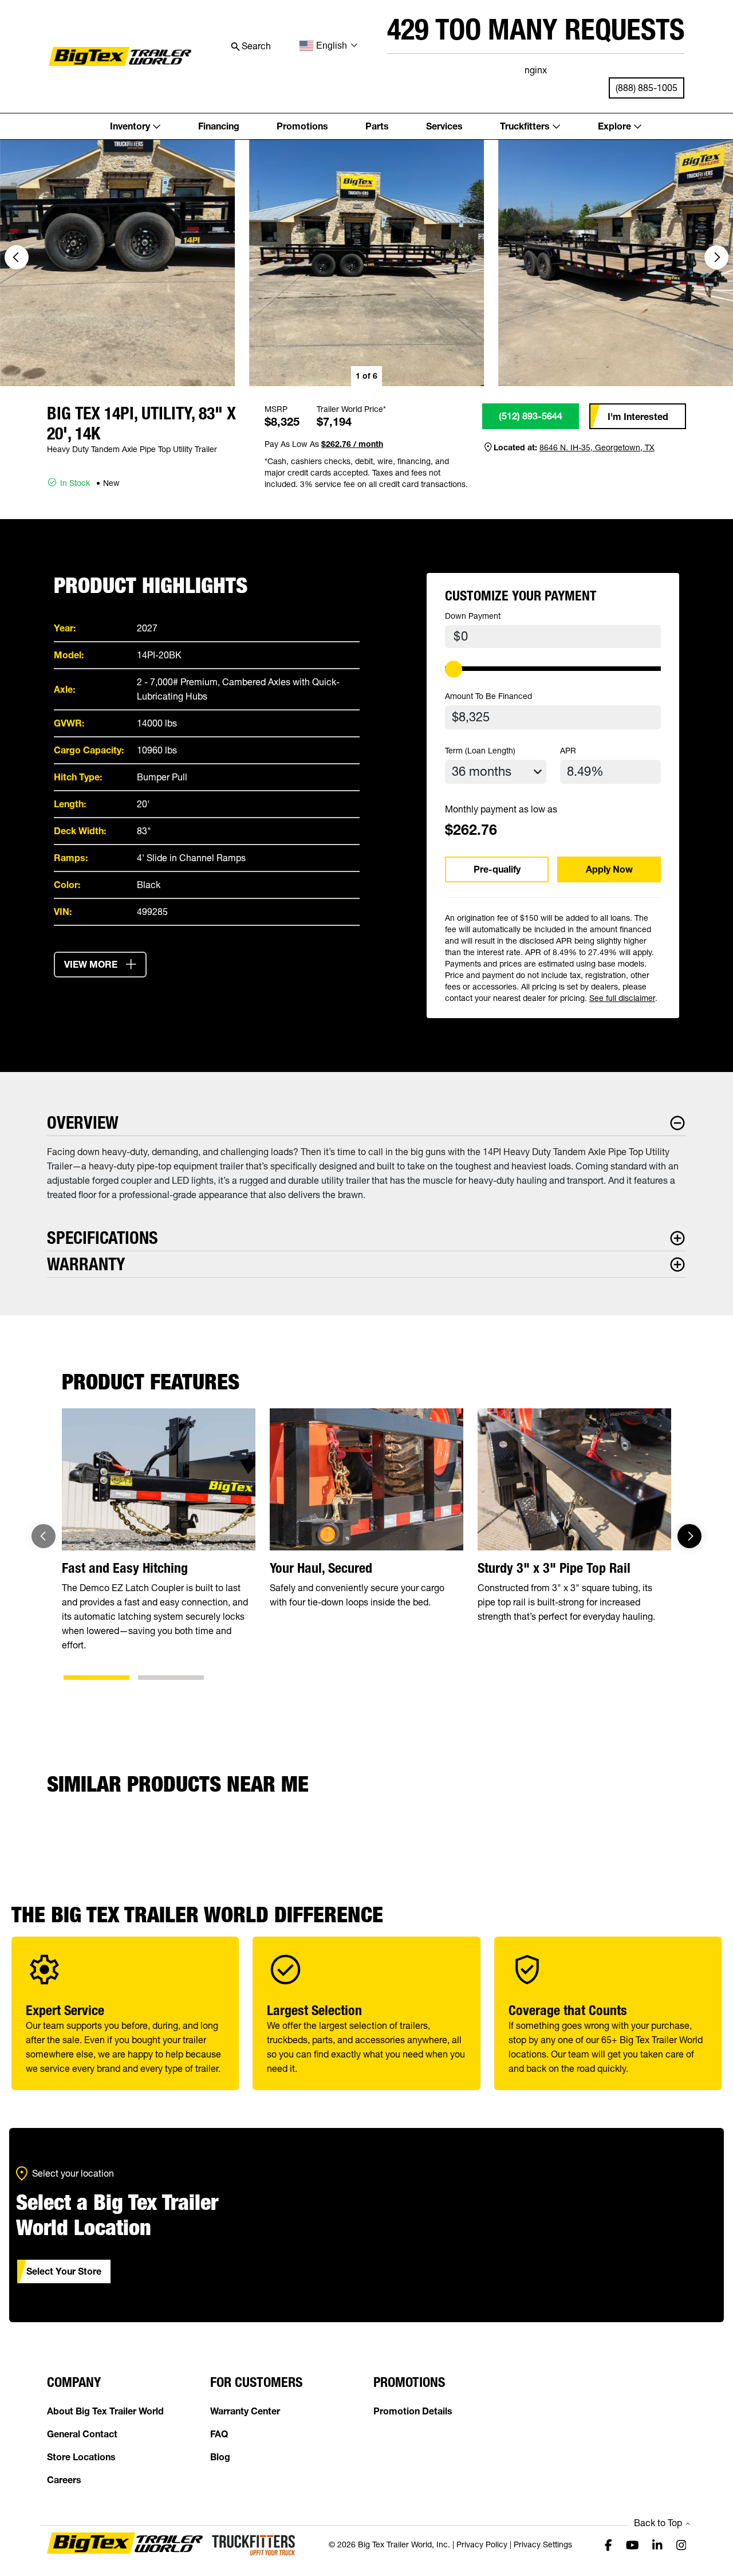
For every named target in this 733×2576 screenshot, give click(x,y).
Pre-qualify (497, 869)
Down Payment (473, 616)
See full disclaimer (622, 998)
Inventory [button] (130, 126)
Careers (64, 2480)
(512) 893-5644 (531, 416)
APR (568, 751)
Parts (377, 126)
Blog (220, 2457)
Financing (219, 126)
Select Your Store (64, 2271)
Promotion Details (413, 2411)
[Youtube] (632, 2544)
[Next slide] (716, 257)
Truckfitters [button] (525, 126)
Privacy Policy (482, 2544)
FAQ (219, 2434)
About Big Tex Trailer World (105, 2411)
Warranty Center (245, 2411)
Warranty (86, 1264)
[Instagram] (681, 2544)
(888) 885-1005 (647, 88)
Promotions (302, 126)
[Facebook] (608, 2544)
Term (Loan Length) (480, 751)
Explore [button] (614, 126)
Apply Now (609, 869)
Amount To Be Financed (488, 696)
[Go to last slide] (17, 257)
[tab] (96, 1678)
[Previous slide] (44, 1536)
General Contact (82, 2434)
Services (444, 126)
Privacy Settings (543, 2544)
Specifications (103, 1238)
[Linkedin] (657, 2544)
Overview (83, 1123)
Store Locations (81, 2457)
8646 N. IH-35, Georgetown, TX (597, 447)
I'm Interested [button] (638, 417)
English (332, 46)
